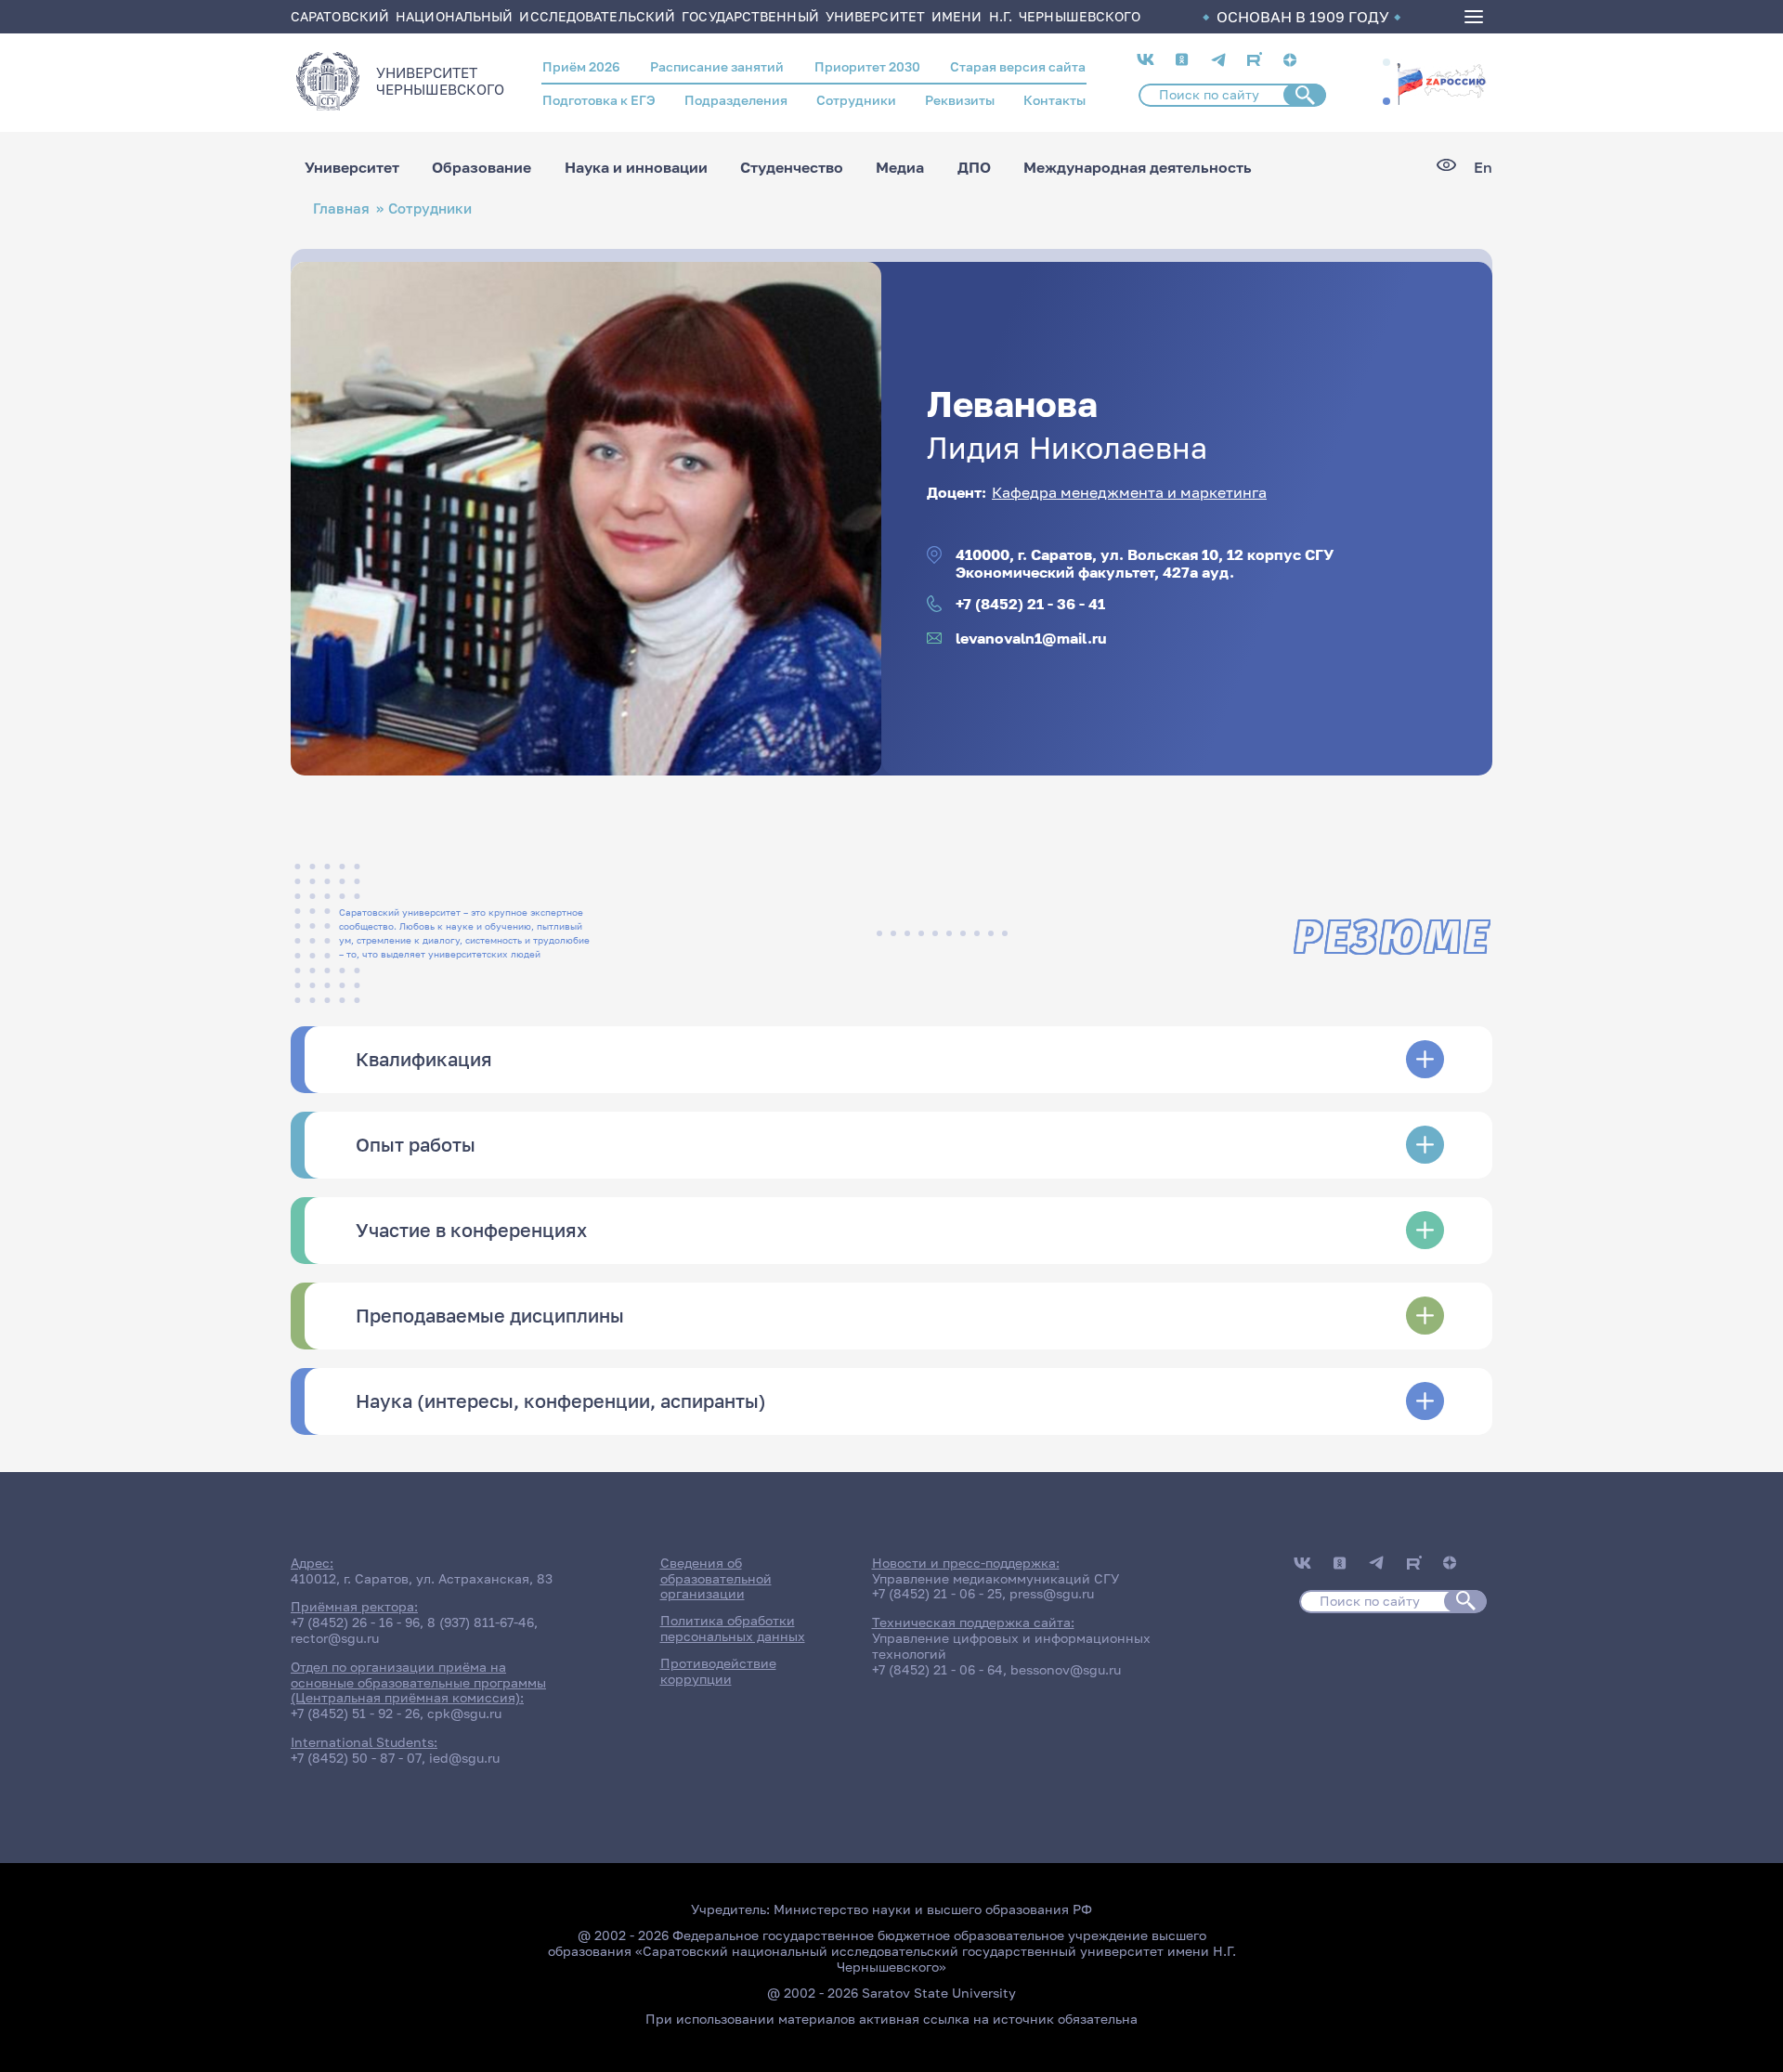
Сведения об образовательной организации (716, 1578)
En (1483, 168)
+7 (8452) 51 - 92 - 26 (355, 1713)
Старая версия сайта (1018, 66)
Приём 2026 (581, 66)
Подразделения (736, 100)
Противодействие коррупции (718, 1671)
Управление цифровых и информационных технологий (1011, 1646)
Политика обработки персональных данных (733, 1628)
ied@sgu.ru (464, 1758)
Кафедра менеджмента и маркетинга (1129, 492)
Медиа (900, 167)
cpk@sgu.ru (464, 1713)
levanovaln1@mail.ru (1031, 639)
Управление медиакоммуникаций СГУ (996, 1578)
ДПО (974, 167)
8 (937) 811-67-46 (481, 1622)
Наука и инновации (636, 167)
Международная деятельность (1138, 167)
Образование (482, 167)
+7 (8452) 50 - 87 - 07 (356, 1758)
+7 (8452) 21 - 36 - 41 (1030, 604)
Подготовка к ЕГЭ (599, 100)
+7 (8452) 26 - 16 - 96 (355, 1622)
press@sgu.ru (1052, 1593)
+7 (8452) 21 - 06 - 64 (937, 1669)
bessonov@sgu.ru (1066, 1669)
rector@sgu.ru (335, 1638)
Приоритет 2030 (867, 66)
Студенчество (792, 167)
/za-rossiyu (1441, 82)
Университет (352, 167)
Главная (341, 209)
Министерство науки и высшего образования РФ (933, 1909)
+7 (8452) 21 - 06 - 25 (937, 1593)
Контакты (1054, 100)
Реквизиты (960, 100)
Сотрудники (856, 100)
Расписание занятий (717, 66)
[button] (1386, 62)
